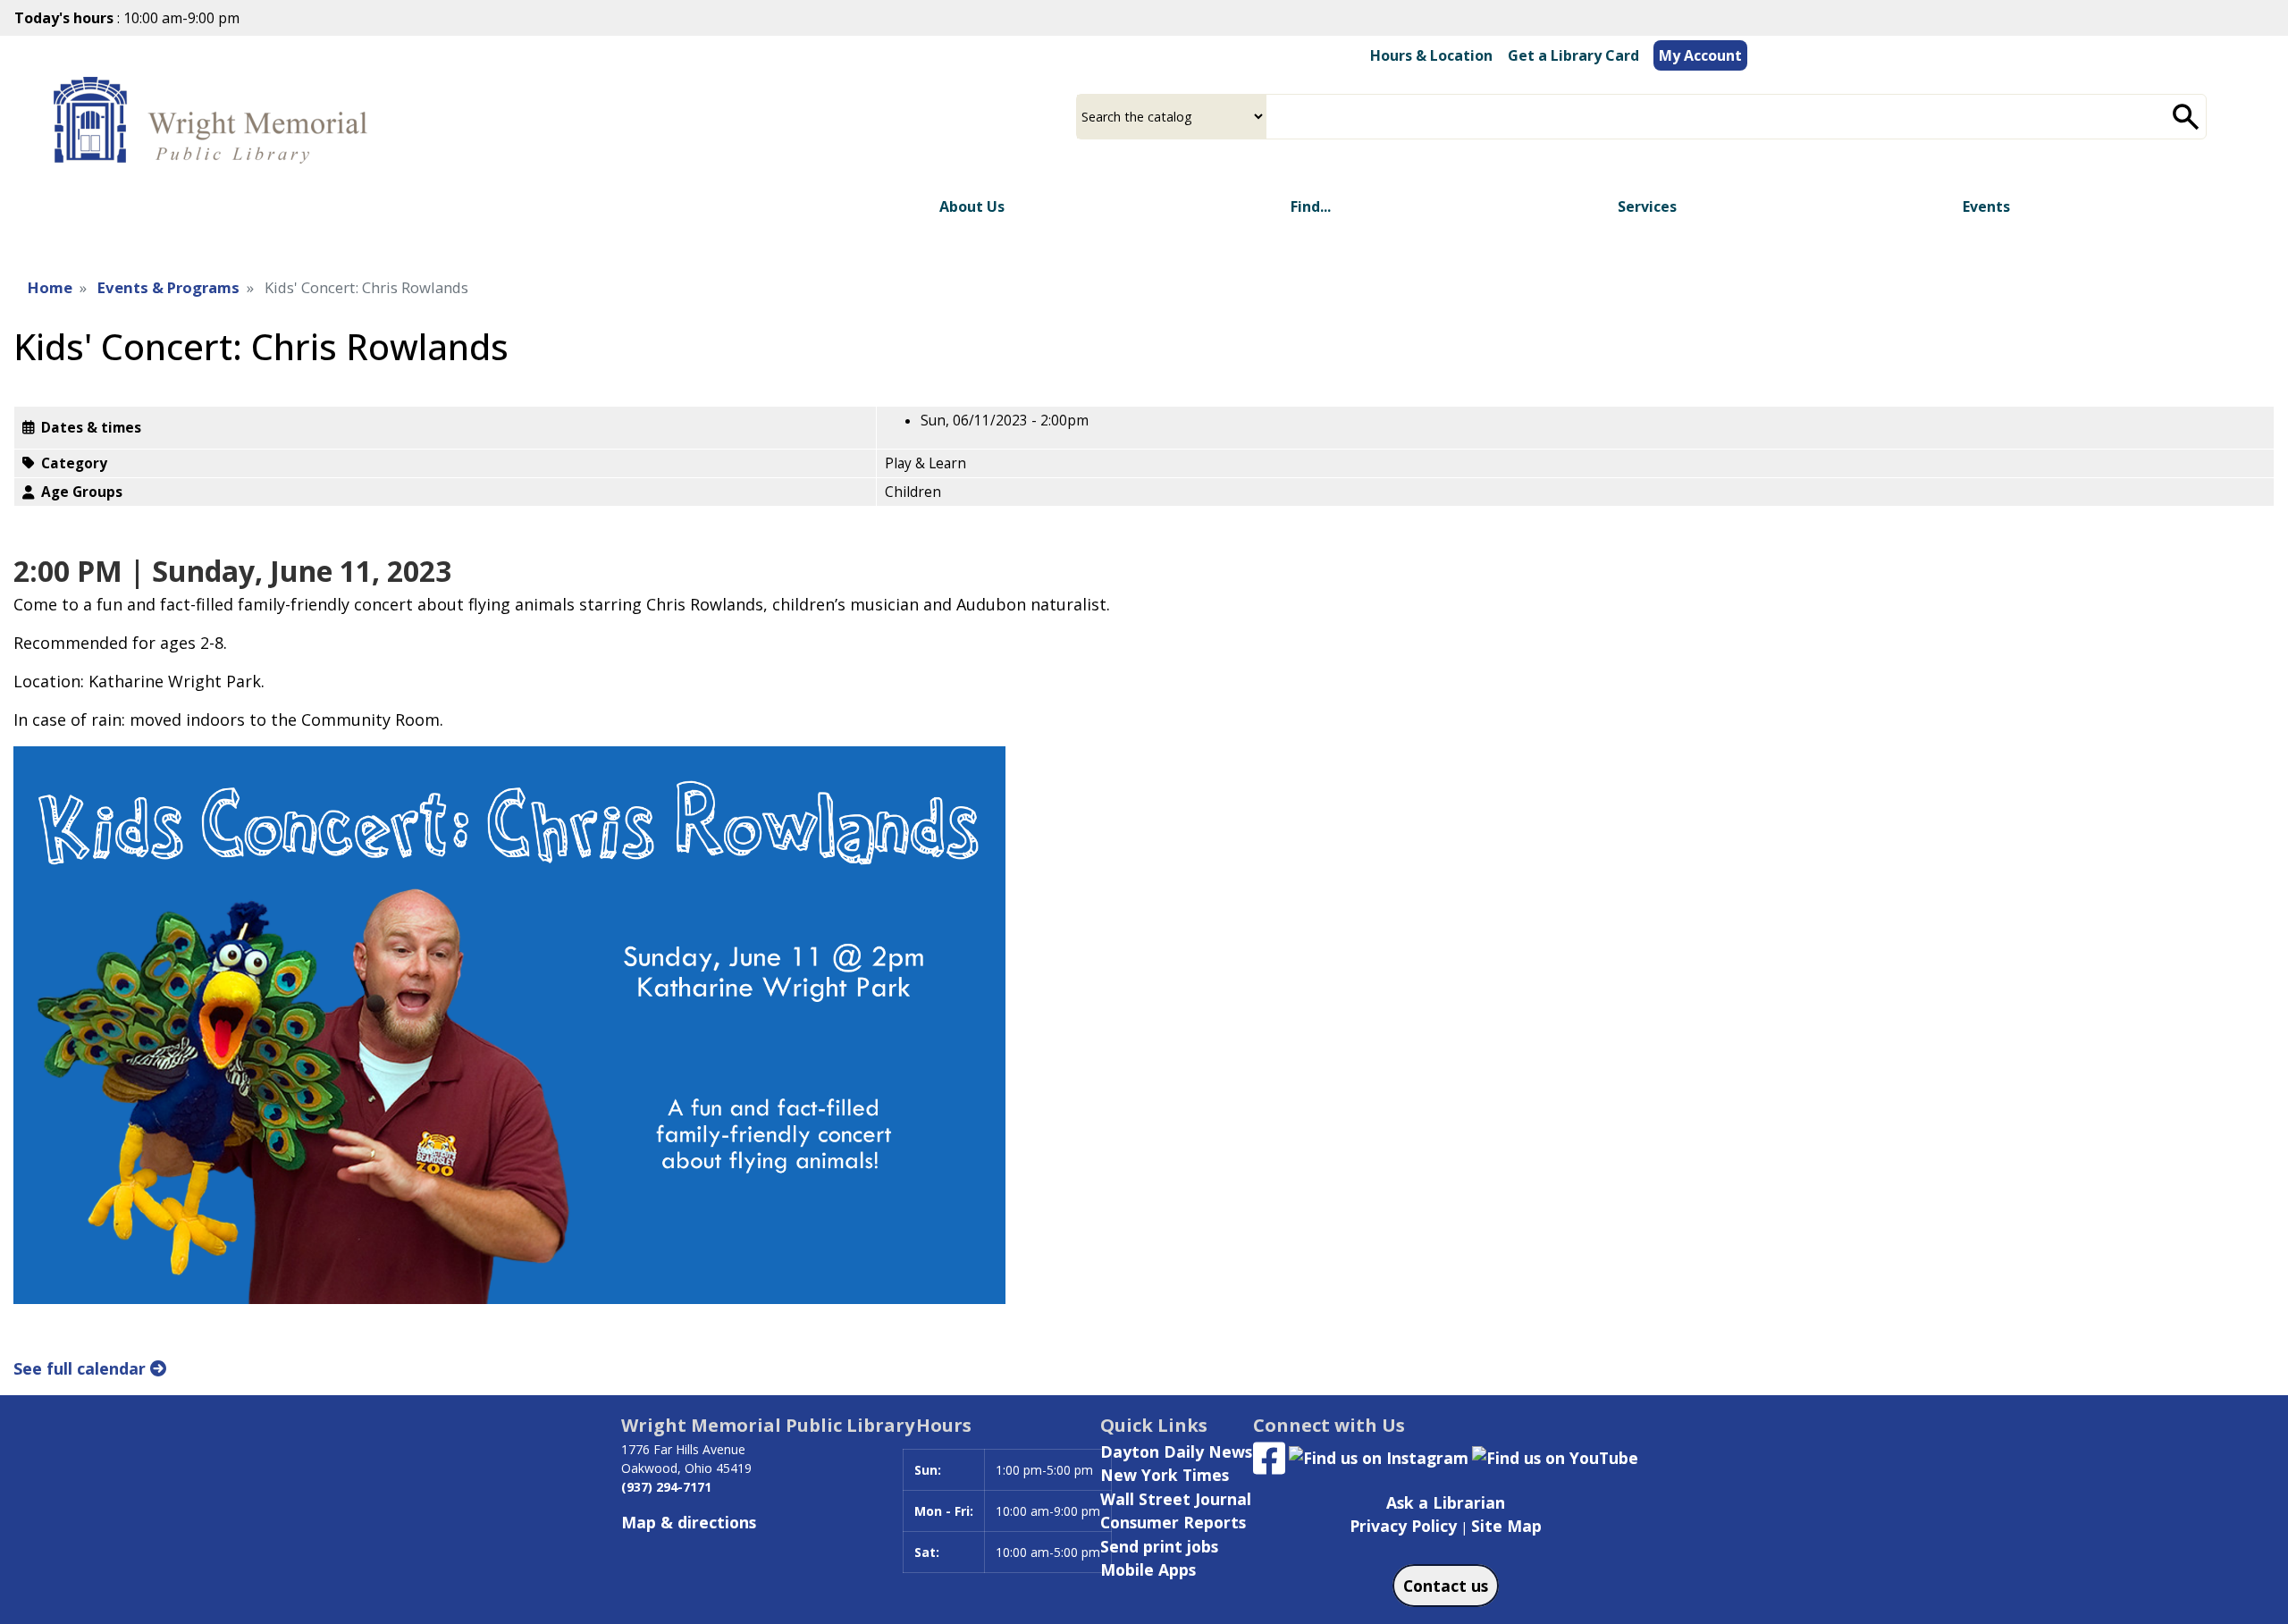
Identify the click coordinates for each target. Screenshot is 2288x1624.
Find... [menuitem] (1311, 206)
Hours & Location (1431, 55)
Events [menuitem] (1986, 206)
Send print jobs (1159, 1546)
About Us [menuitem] (972, 206)
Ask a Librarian (1446, 1502)
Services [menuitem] (1647, 206)
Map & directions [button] (689, 1522)
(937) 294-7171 (666, 1487)
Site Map (1506, 1526)
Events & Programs (168, 287)
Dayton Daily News (1176, 1452)
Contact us (1446, 1586)
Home (50, 287)
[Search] (2186, 117)
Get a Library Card (1573, 55)
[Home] (215, 122)
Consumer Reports (1173, 1522)
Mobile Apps (1148, 1569)
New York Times (1165, 1475)
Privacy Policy (1403, 1526)
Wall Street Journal (1176, 1499)
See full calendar (82, 1368)
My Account (1700, 55)
